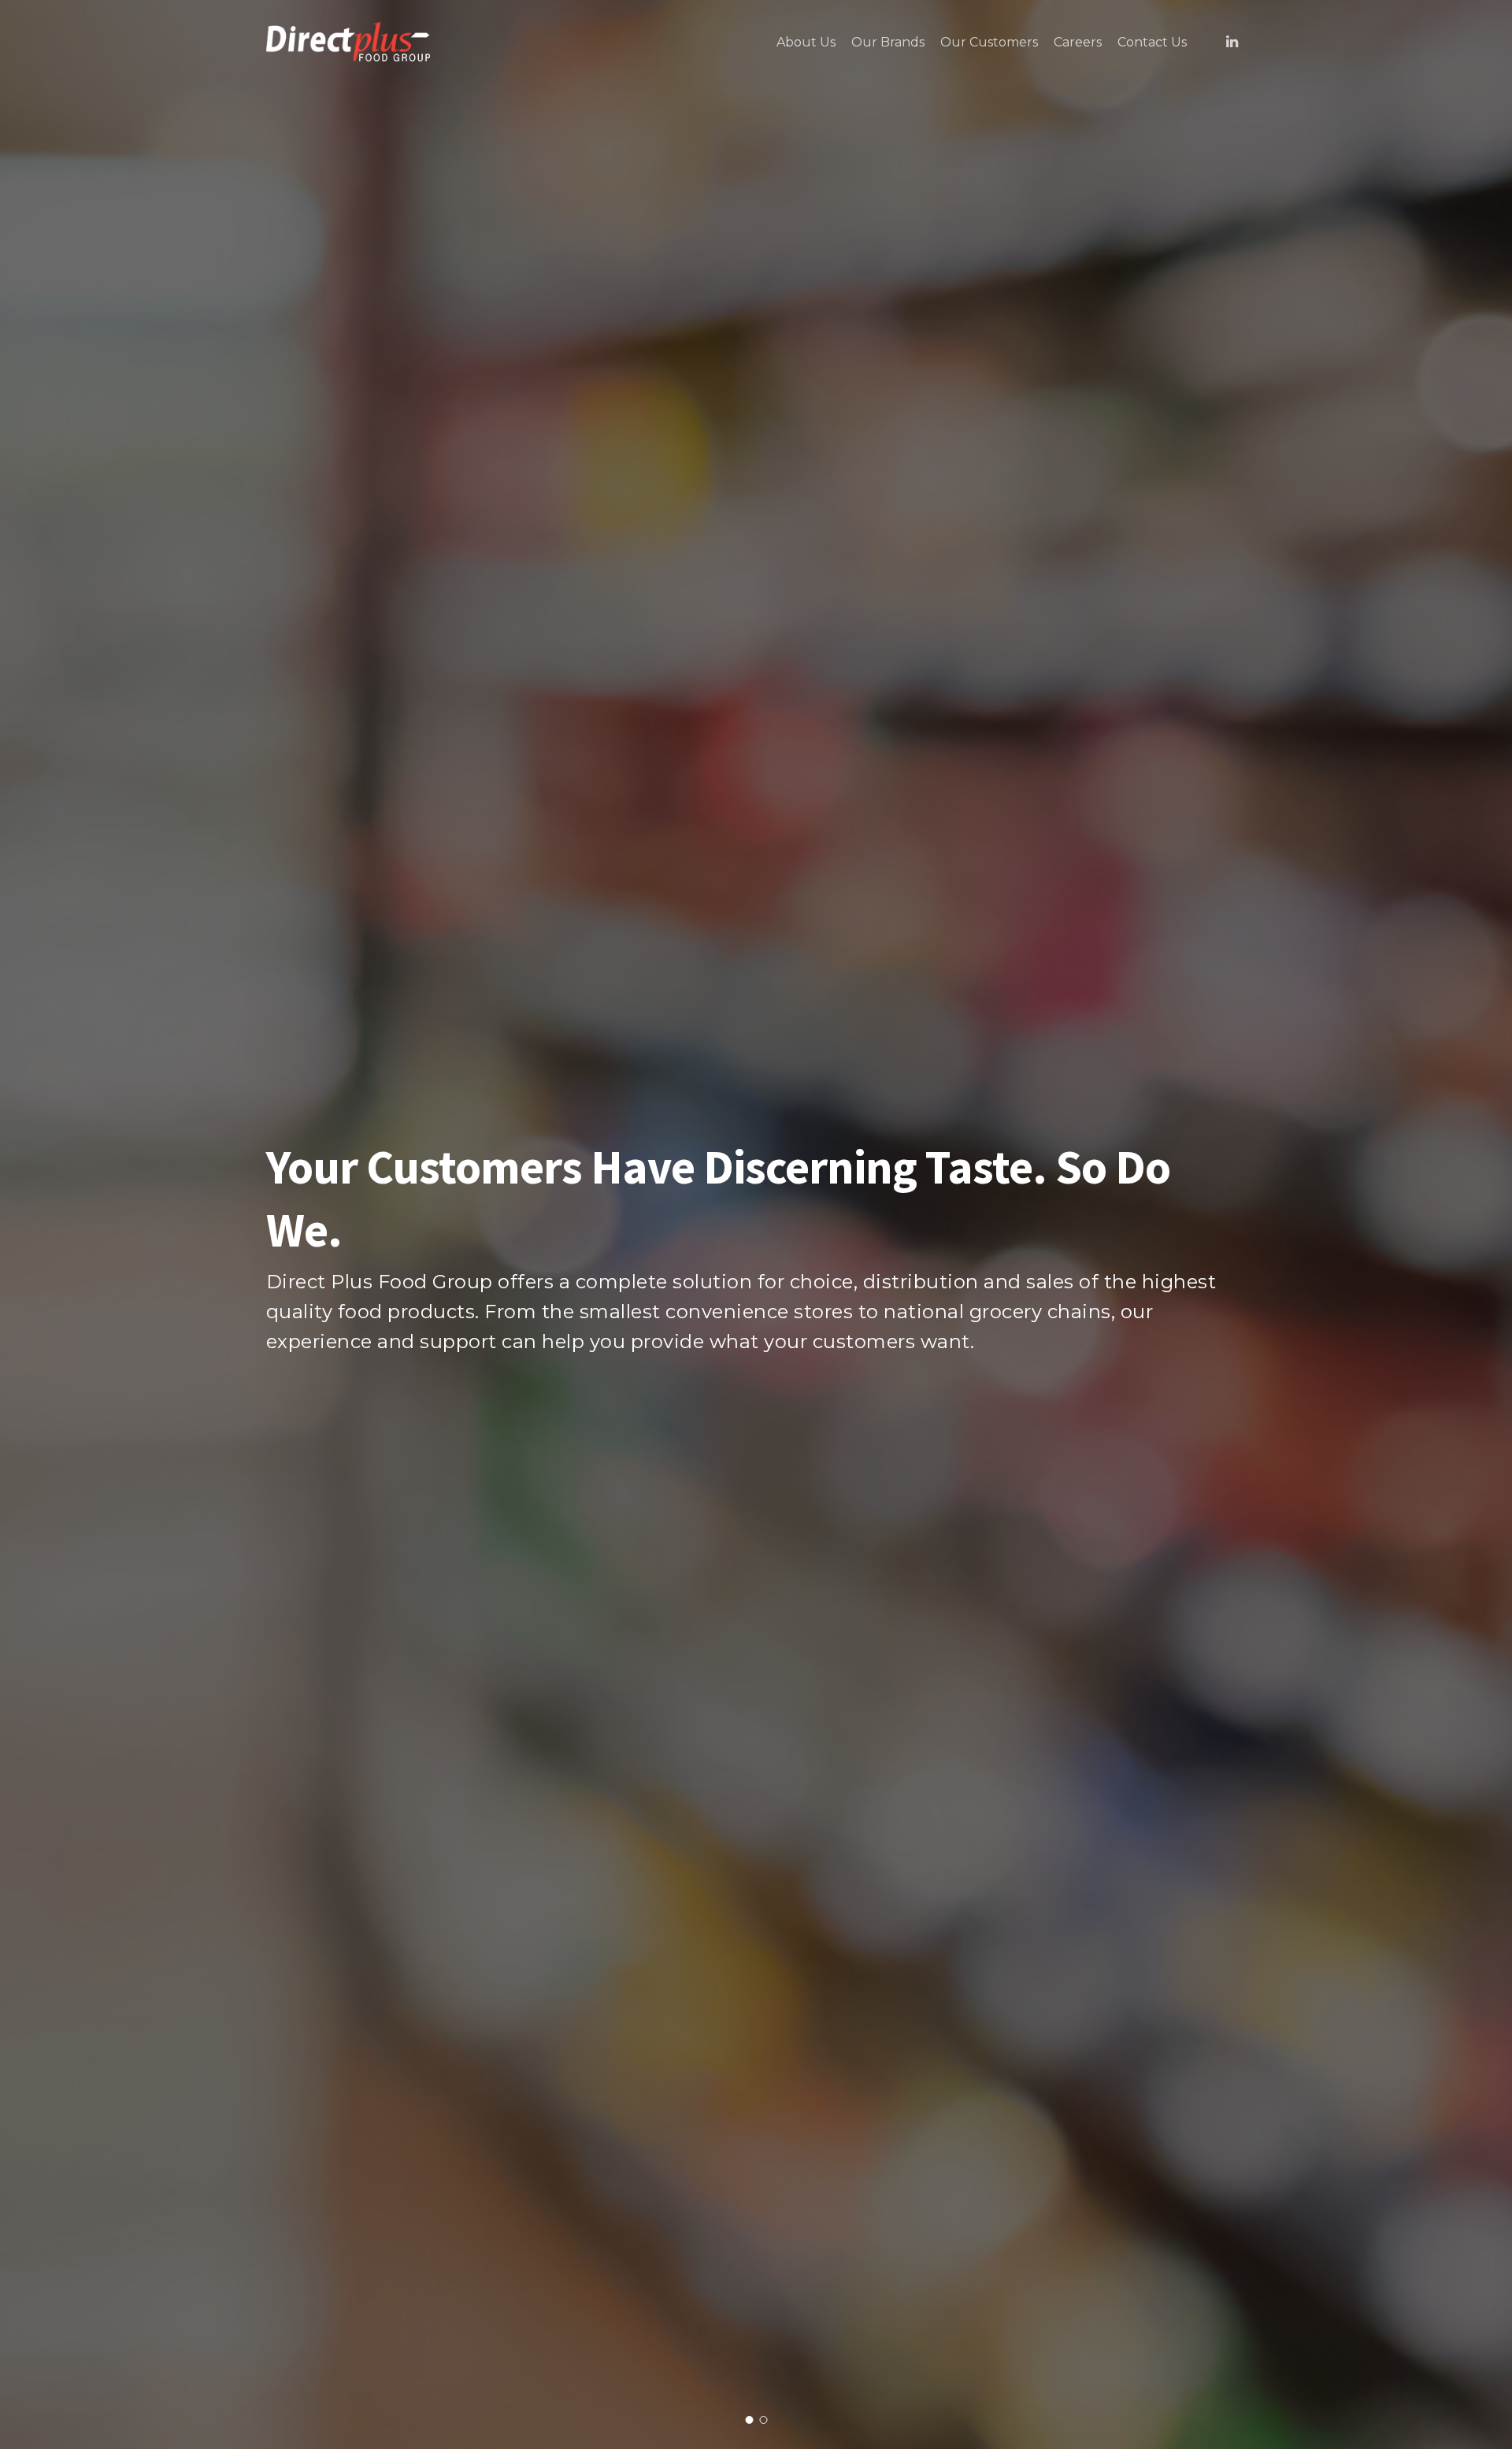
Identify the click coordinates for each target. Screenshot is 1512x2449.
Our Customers (989, 43)
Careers (1078, 43)
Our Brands (888, 43)
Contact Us (1152, 43)
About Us (806, 43)
